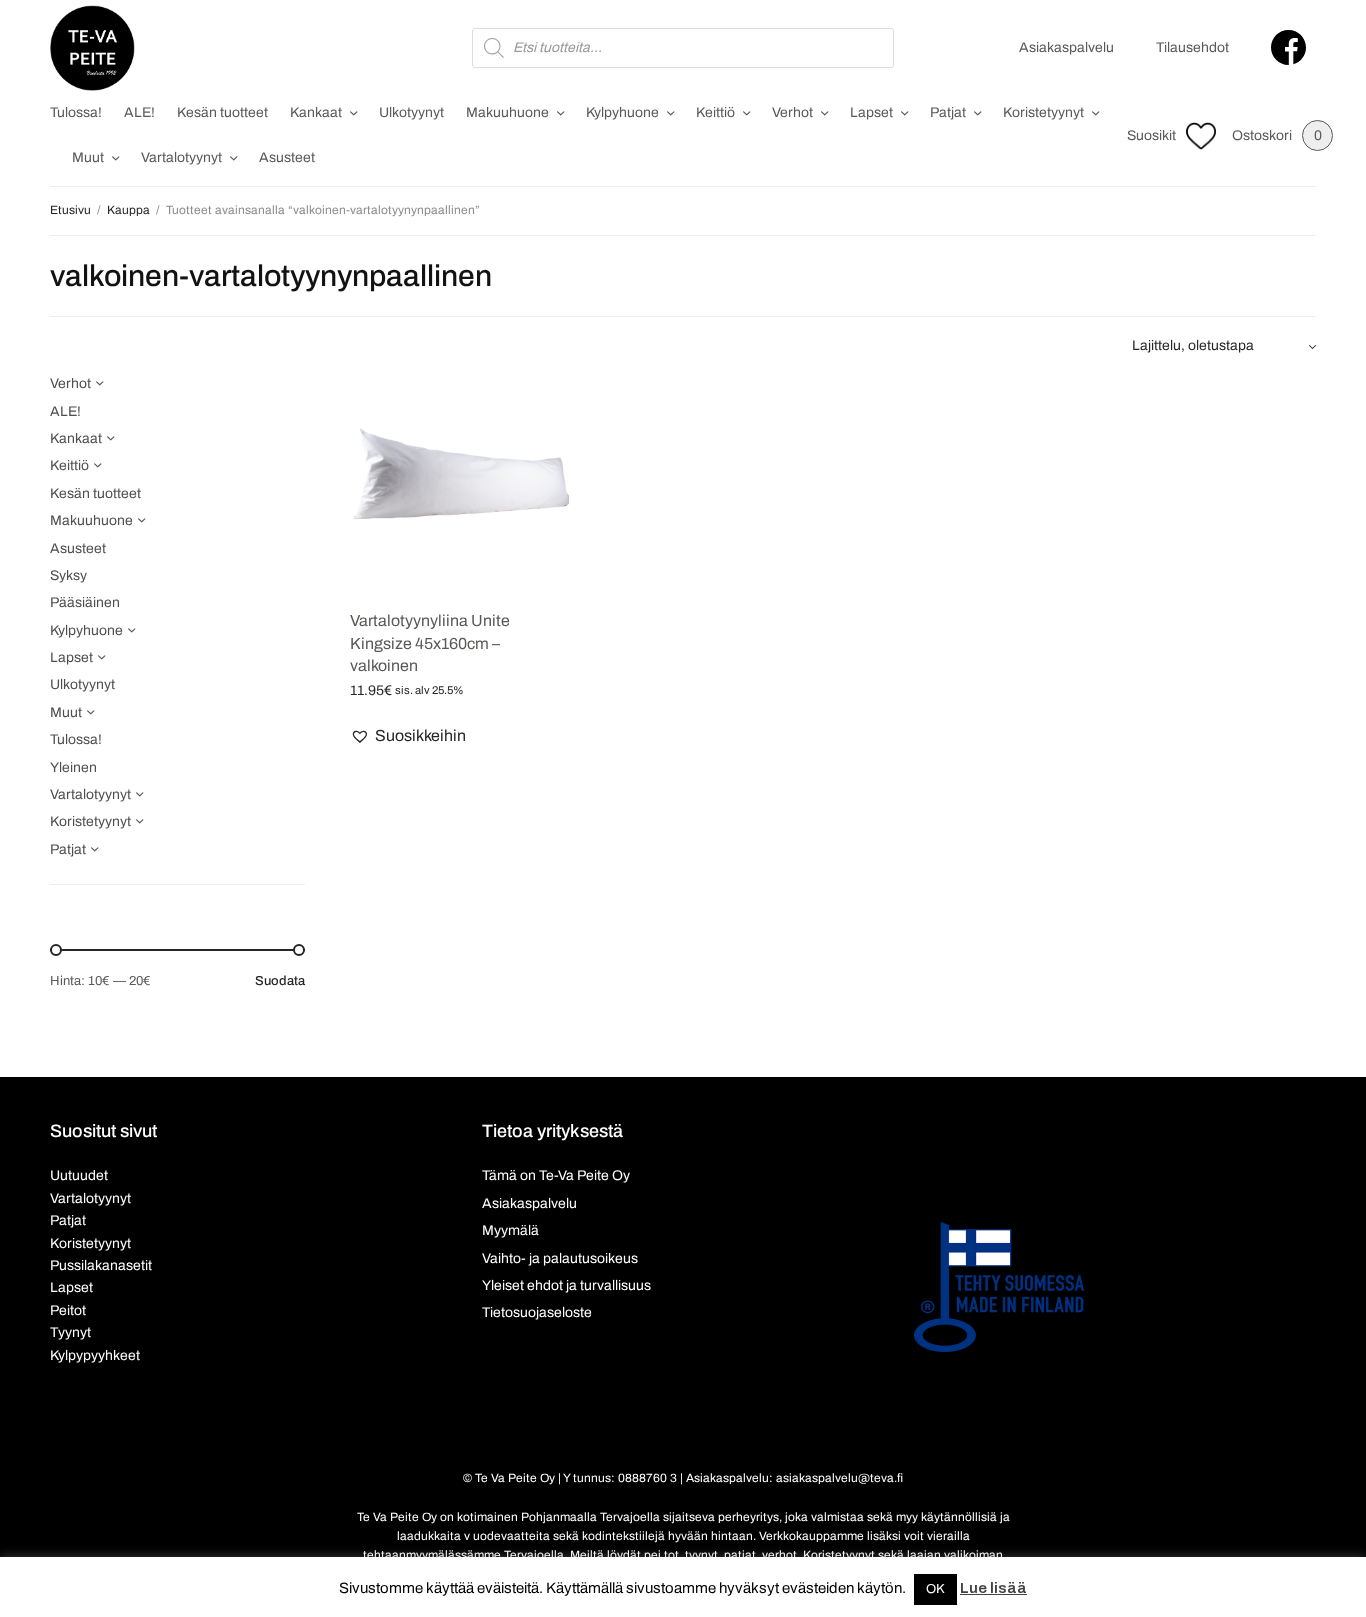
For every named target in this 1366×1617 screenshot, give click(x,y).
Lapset (871, 112)
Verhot (792, 112)
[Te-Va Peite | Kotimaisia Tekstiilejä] (92, 48)
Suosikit (1151, 135)
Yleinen (73, 767)
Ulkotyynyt (411, 112)
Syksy (68, 575)
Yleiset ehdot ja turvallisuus (566, 1285)
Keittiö (715, 112)
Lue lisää (993, 1588)
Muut (88, 157)
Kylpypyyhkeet (95, 1355)
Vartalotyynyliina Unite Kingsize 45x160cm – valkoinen (430, 643)
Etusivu (70, 210)
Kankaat (316, 112)
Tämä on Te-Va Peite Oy (556, 1175)
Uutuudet (79, 1175)
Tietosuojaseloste (537, 1312)
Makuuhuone (507, 112)
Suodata (280, 981)
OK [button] (935, 1589)
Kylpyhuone (622, 112)
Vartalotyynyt (181, 157)
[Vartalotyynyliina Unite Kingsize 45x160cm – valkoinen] (459, 482)
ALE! (139, 112)
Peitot (68, 1310)
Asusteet (287, 157)
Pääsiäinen (85, 602)
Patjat (948, 112)
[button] (408, 736)
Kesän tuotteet (222, 112)
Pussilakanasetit (101, 1265)
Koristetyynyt (1043, 112)
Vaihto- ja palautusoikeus (560, 1258)
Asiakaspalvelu (1066, 47)
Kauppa (128, 210)
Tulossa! (76, 112)
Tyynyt (70, 1332)
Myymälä (510, 1230)
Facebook (1288, 47)
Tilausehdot (1192, 47)
